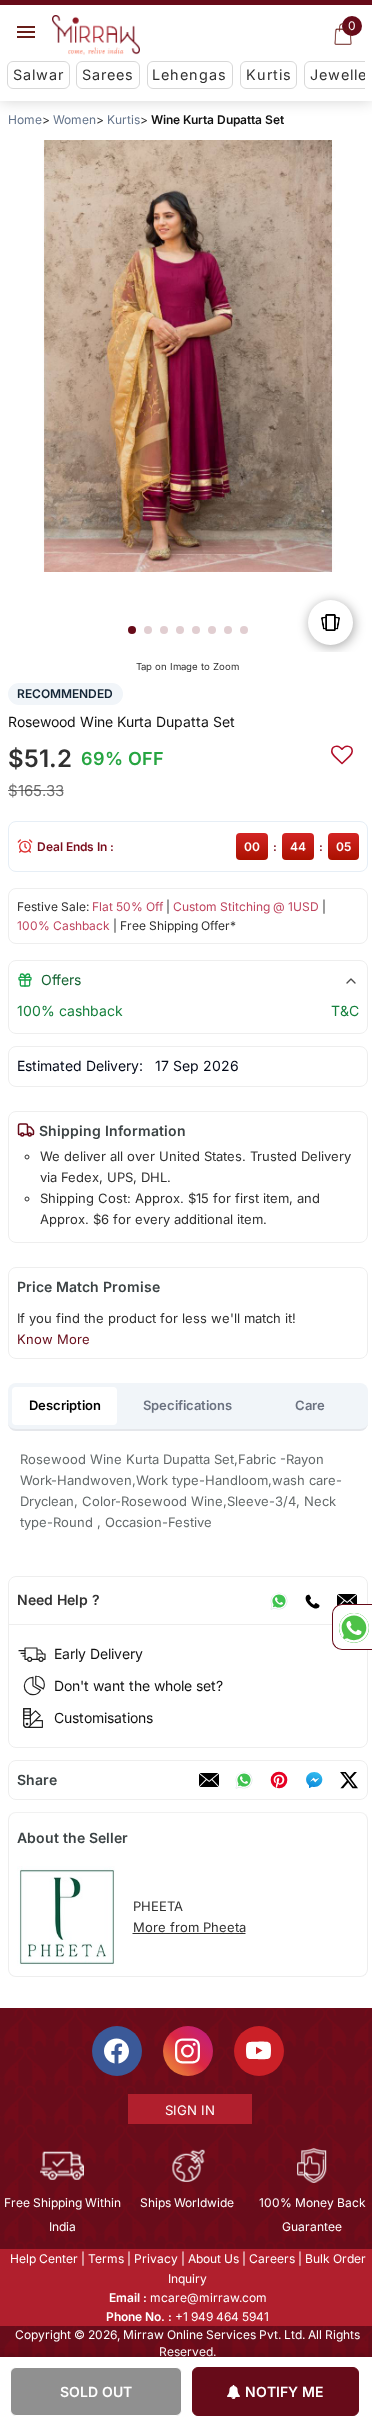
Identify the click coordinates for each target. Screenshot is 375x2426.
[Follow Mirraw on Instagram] (186, 2051)
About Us (211, 2258)
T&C (344, 1010)
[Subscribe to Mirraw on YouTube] (257, 2051)
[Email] (346, 1600)
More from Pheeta (188, 1927)
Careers (270, 2258)
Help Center (42, 2258)
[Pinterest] (278, 1780)
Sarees (108, 74)
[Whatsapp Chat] (352, 1627)
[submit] (341, 752)
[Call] (311, 1600)
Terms (104, 2258)
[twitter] (348, 1780)
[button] (131, 630)
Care (310, 1405)
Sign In (188, 2110)
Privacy (154, 2258)
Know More (52, 1339)
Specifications (187, 1405)
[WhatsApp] (278, 1600)
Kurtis (269, 74)
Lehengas (189, 74)
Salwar (38, 74)
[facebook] (313, 1780)
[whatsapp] (243, 1780)
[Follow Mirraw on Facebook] (115, 2051)
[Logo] (96, 35)
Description (65, 1405)
